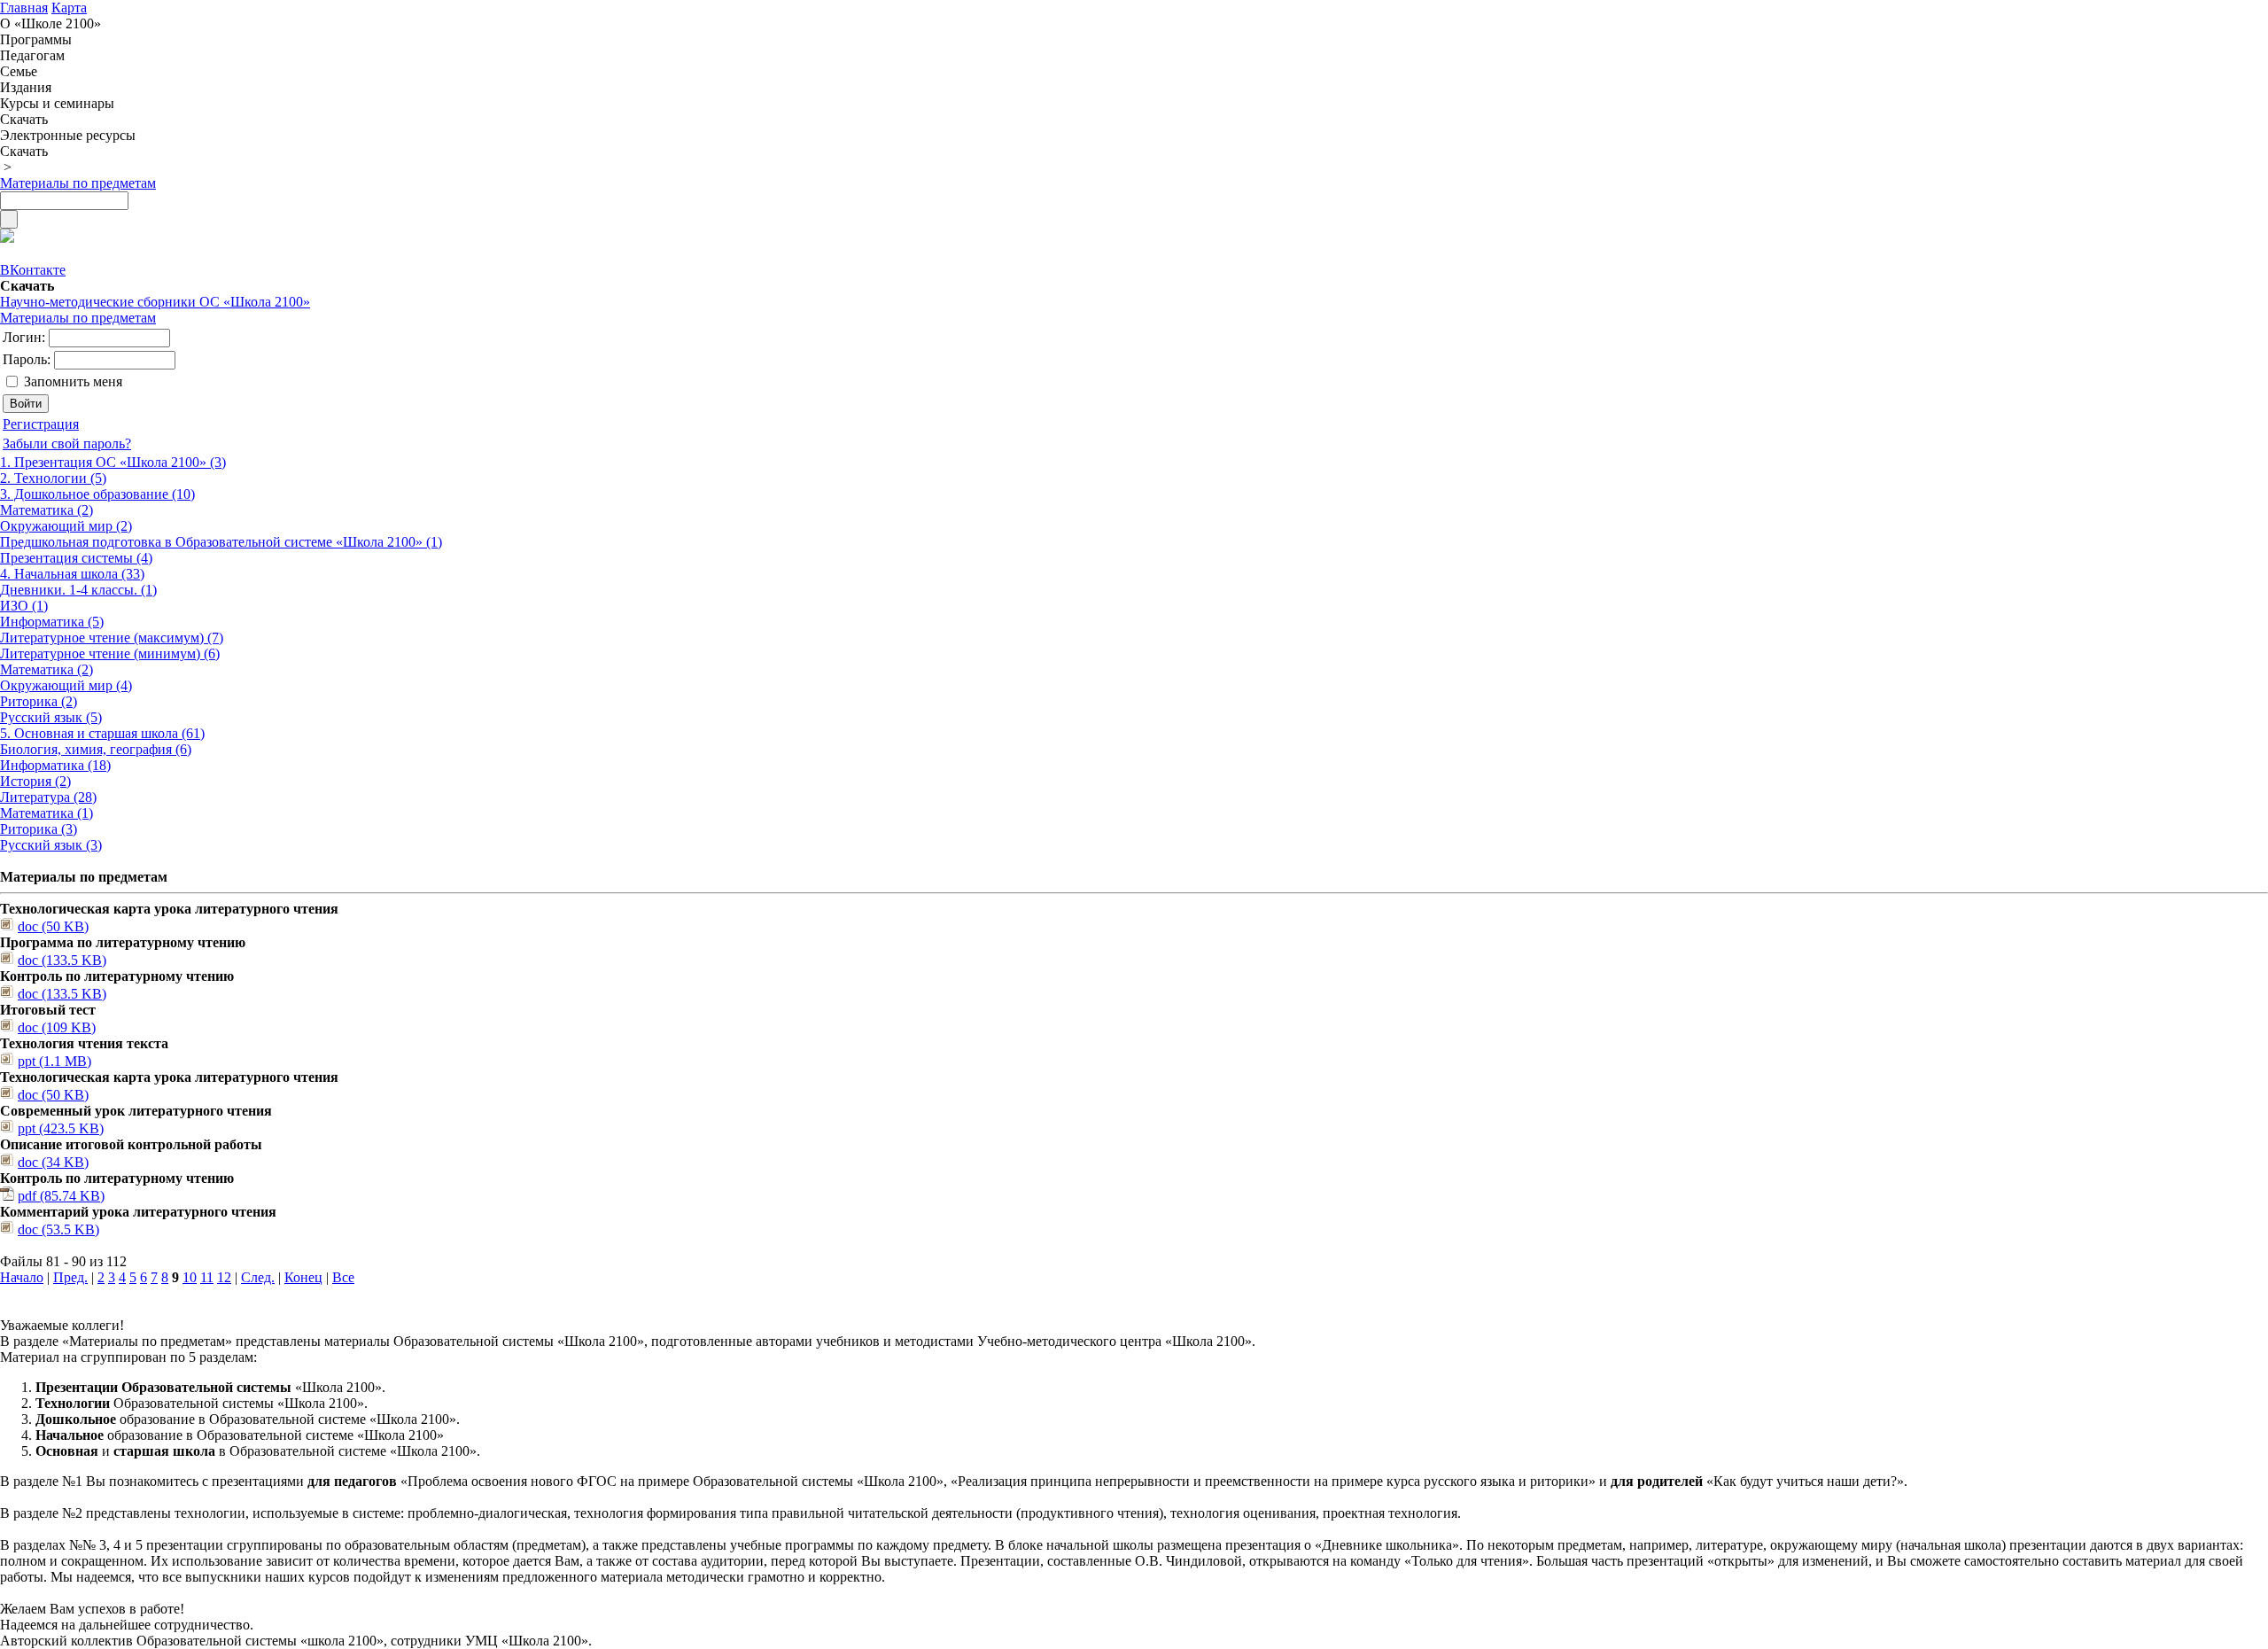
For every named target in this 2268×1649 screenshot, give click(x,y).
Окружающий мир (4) (66, 685)
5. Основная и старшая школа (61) (102, 733)
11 (207, 1277)
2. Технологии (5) (53, 478)
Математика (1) (47, 813)
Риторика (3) (39, 829)
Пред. (70, 1277)
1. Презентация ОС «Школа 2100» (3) (113, 462)
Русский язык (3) (51, 845)
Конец (303, 1277)
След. (258, 1277)
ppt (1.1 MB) (54, 1061)
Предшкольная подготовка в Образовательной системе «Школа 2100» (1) (221, 542)
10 (190, 1277)
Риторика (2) (39, 701)
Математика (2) (47, 510)
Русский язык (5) (51, 717)
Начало (22, 1277)
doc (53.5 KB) (58, 1229)
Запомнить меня (73, 381)
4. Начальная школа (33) (72, 574)
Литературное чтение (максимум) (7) (112, 638)
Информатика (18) (55, 765)
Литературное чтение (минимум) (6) (110, 653)
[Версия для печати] (7, 238)
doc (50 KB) (53, 926)
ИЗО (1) (24, 606)
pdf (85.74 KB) (61, 1196)
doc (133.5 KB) (62, 960)
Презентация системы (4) (76, 558)
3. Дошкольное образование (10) (97, 494)
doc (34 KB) (53, 1162)
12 (224, 1277)
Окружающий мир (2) (66, 526)
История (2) (35, 781)
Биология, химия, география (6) (96, 749)
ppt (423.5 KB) (61, 1128)
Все (343, 1277)
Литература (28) (48, 797)
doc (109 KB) (57, 1027)
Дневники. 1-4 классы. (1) (78, 590)
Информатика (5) (52, 622)
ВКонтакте (33, 270)
